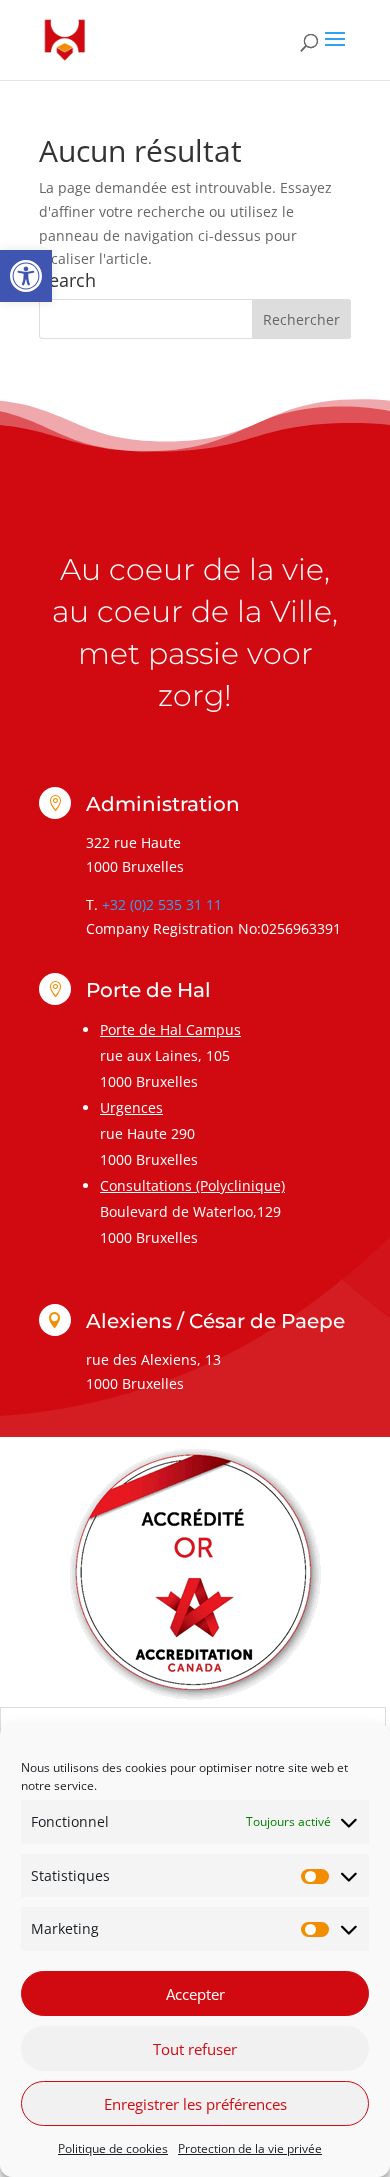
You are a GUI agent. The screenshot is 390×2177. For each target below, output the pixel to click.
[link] (26, 276)
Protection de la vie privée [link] (250, 2148)
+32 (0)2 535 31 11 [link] (162, 904)
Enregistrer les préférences (195, 2104)
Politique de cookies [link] (113, 2148)
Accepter (195, 1994)
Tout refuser (195, 2049)
